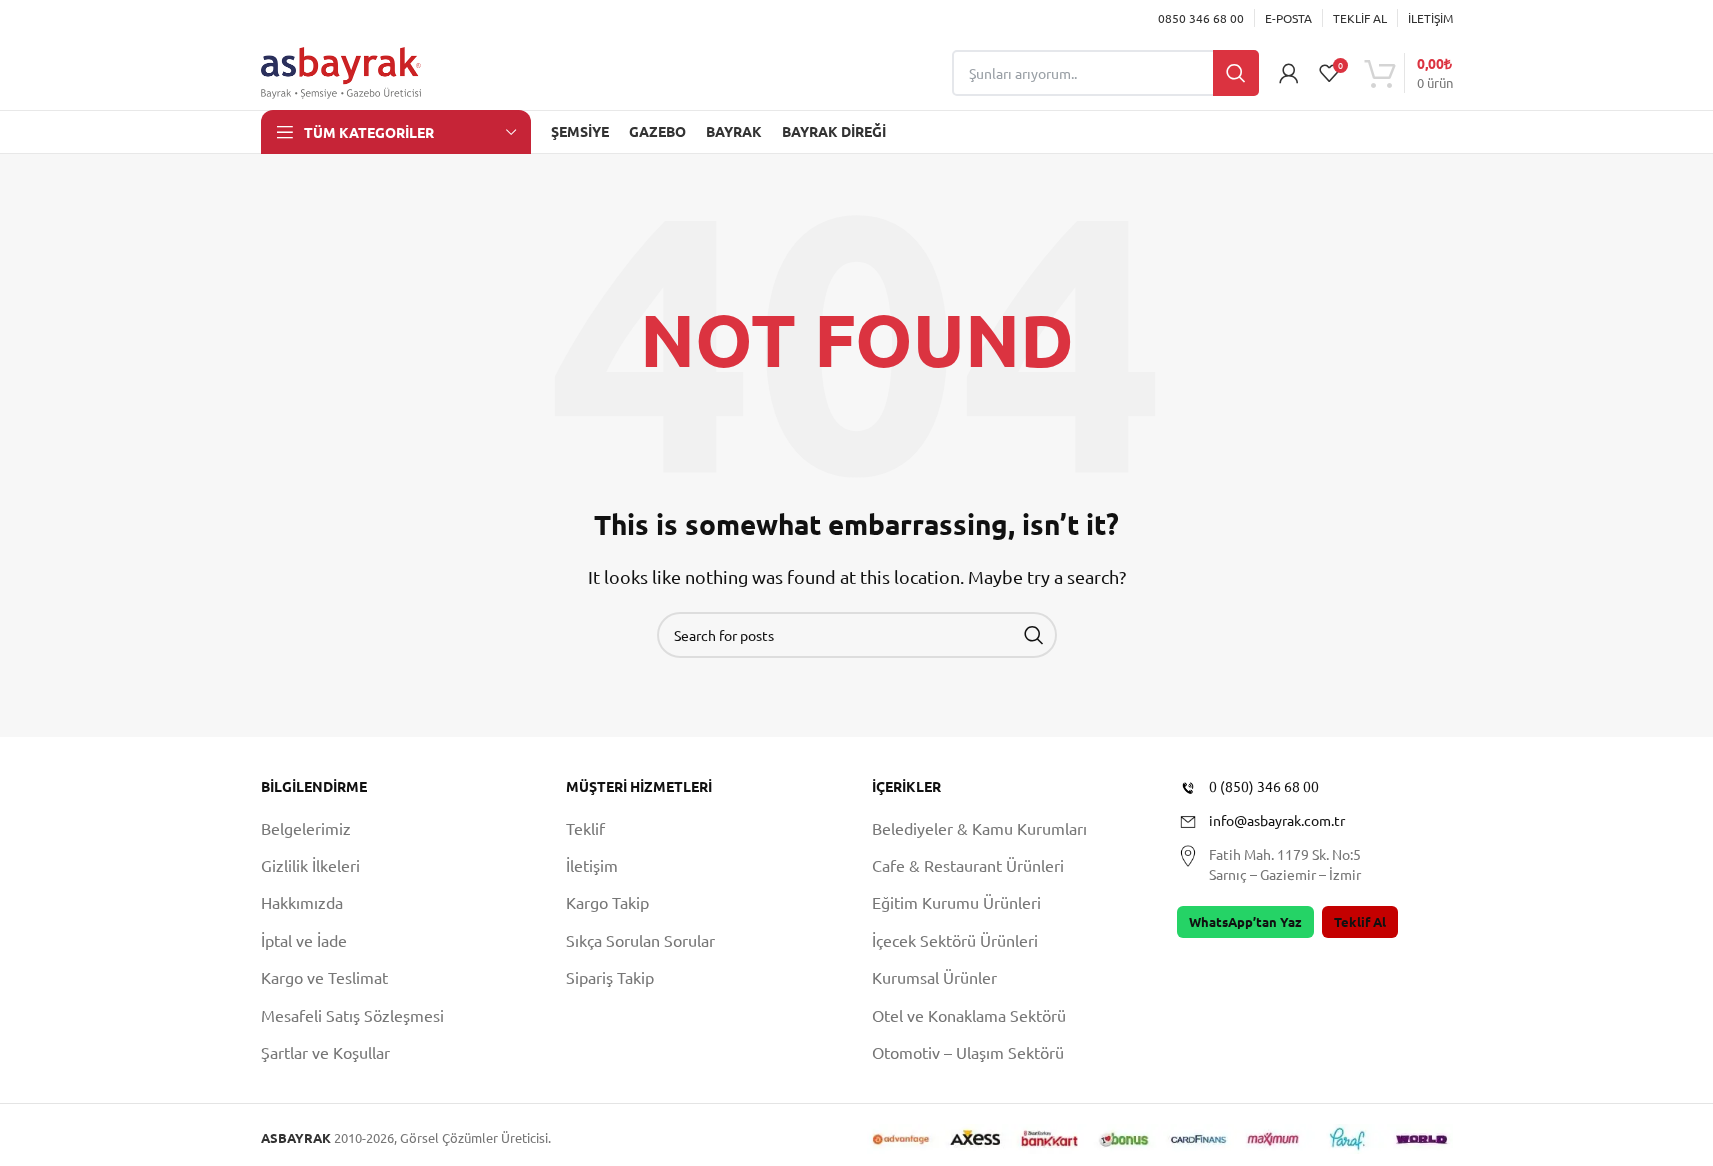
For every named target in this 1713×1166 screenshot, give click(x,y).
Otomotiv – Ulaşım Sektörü (968, 1052)
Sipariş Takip (610, 977)
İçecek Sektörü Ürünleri (955, 940)
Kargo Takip (607, 902)
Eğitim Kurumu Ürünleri (956, 902)
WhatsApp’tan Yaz (1245, 921)
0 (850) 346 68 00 (1264, 786)
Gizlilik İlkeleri (310, 865)
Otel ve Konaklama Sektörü (969, 1015)
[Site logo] (341, 70)
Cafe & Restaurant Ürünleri (968, 865)
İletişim (592, 865)
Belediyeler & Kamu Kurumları (979, 828)
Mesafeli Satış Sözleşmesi (352, 1015)
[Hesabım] (1289, 73)
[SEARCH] (1034, 635)
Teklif (585, 828)
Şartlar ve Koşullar (325, 1052)
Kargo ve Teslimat (324, 977)
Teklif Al (1360, 921)
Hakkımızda (302, 902)
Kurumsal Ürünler (934, 977)
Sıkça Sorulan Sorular (640, 940)
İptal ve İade (304, 940)
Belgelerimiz (306, 828)
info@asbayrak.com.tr (1277, 820)
